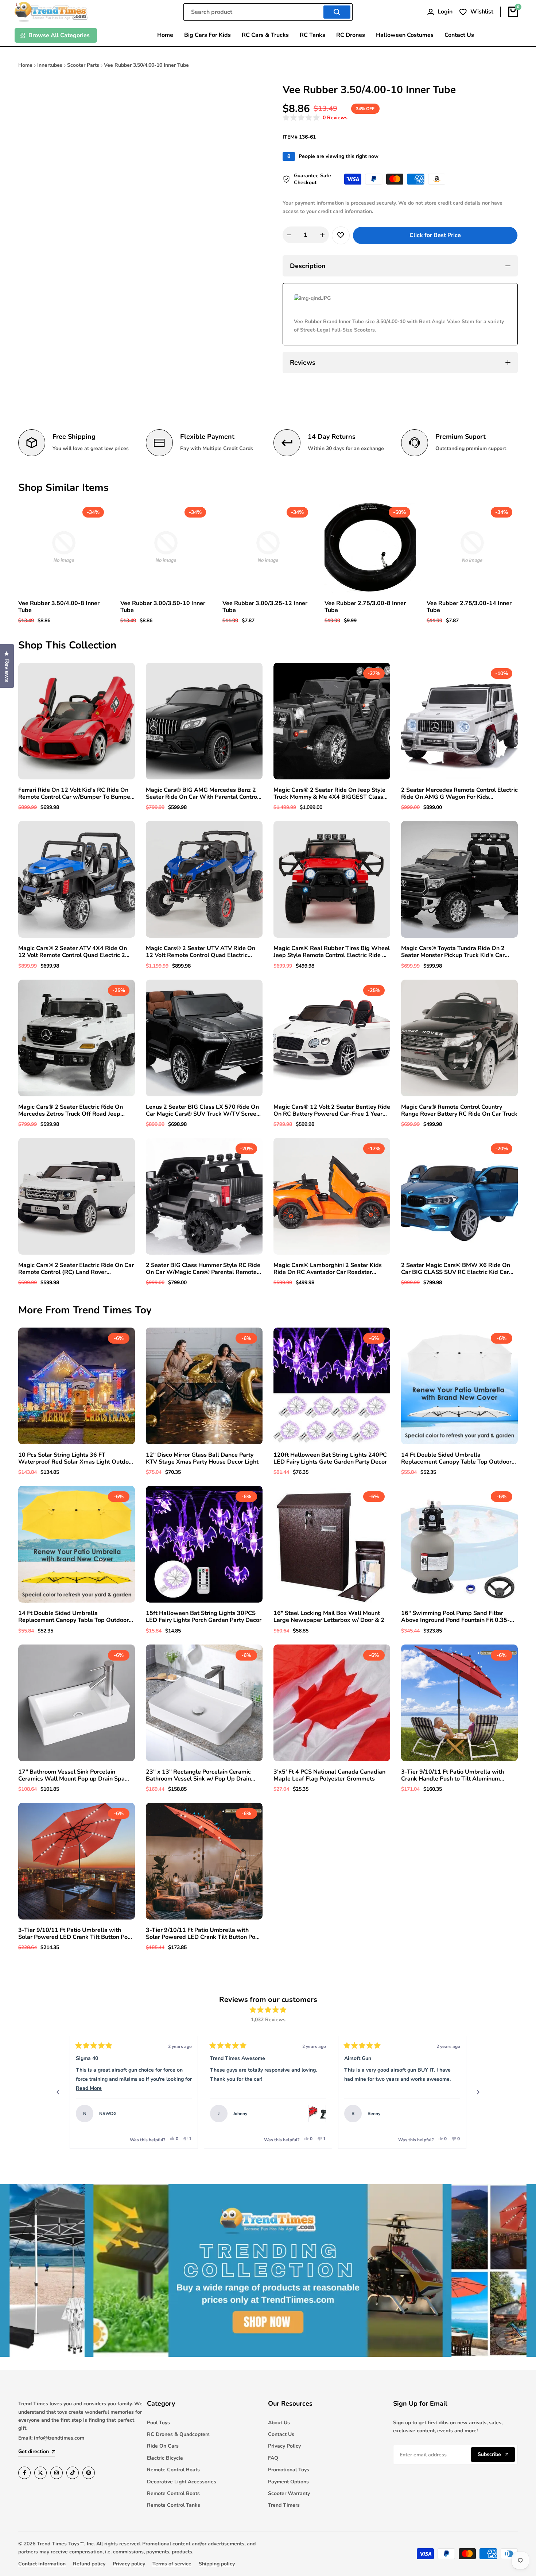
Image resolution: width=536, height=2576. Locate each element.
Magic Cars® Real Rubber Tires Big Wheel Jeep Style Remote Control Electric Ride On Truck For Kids (332, 952)
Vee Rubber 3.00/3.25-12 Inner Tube (265, 607)
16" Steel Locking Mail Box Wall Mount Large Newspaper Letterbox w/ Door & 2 (329, 1617)
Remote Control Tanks (174, 2505)
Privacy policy (129, 2564)
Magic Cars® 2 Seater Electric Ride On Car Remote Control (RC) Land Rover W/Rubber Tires (76, 1269)
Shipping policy (217, 2564)
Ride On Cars (163, 2446)
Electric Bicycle (165, 2458)
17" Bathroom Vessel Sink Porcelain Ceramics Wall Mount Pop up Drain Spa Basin (71, 1775)
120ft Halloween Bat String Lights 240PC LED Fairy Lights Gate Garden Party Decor (330, 1459)
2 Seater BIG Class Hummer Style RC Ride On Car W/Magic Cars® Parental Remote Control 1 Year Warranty (203, 1269)
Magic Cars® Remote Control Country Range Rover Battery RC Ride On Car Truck (459, 1111)
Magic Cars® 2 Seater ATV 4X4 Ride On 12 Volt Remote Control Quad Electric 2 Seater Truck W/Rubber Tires (73, 952)
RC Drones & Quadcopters (178, 2434)
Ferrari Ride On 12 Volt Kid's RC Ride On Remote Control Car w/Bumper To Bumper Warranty (75, 794)
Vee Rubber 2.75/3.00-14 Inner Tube (469, 607)
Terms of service (172, 2564)
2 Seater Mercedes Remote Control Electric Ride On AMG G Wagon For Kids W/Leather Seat (459, 794)
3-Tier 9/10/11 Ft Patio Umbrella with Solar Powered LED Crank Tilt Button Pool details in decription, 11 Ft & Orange (75, 1934)
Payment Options (288, 2482)
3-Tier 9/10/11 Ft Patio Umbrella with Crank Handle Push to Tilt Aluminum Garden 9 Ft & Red (453, 1775)
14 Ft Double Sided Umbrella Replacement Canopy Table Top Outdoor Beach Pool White (456, 1459)
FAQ (273, 2458)
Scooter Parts (83, 65)
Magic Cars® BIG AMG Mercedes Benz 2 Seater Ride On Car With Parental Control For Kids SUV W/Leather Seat (202, 794)
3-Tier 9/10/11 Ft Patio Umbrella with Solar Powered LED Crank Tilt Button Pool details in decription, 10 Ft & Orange (203, 1934)
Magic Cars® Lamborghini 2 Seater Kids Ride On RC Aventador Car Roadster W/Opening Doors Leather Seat (328, 1269)
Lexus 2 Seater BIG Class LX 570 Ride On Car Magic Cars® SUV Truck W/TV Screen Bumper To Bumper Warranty (203, 1111)
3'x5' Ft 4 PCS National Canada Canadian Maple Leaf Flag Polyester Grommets (329, 1775)
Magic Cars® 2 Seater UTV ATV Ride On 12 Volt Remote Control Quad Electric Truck (201, 952)
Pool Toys (158, 2423)
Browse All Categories (59, 35)
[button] (315, 118)
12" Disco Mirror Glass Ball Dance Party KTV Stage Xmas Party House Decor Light (202, 1459)
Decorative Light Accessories (182, 2482)
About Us (279, 2423)
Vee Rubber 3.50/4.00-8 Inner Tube (59, 607)
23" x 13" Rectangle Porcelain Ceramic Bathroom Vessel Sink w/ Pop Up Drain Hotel (198, 1775)
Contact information (42, 2564)
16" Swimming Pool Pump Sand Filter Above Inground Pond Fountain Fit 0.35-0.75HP (455, 1617)
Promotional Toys (289, 2470)
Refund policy (89, 2564)
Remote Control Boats (173, 2470)
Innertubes (50, 65)
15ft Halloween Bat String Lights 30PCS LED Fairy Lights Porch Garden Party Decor (204, 1617)
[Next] (478, 2092)
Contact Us (281, 2434)
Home (25, 65)
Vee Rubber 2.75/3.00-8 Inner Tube (365, 607)
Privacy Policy (284, 2446)
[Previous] (58, 2092)
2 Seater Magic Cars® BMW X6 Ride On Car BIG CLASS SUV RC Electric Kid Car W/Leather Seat (456, 1269)
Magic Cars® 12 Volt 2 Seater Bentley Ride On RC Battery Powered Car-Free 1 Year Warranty (332, 1111)
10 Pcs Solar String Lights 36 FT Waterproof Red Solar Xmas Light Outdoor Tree (76, 1459)
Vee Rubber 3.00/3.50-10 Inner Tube (163, 607)
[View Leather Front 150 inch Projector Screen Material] (451, 2114)
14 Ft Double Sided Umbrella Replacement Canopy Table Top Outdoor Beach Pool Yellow (73, 1617)
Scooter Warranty (289, 2493)
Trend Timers (284, 2505)
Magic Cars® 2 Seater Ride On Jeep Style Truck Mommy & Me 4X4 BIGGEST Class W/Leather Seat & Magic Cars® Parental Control (329, 794)
